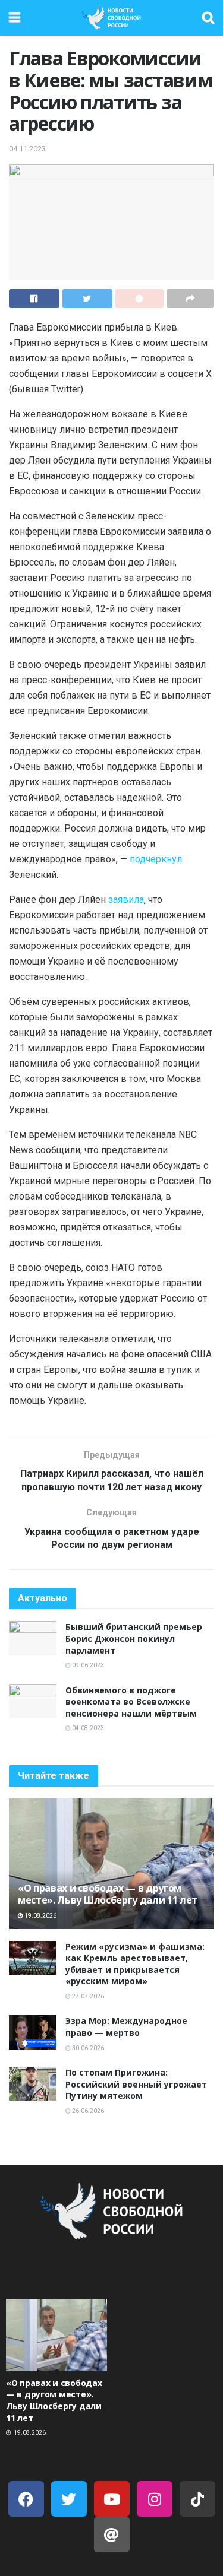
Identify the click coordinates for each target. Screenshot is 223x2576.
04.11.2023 (27, 149)
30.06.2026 (87, 2048)
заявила (126, 900)
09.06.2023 (87, 1665)
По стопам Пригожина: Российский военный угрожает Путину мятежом (136, 2084)
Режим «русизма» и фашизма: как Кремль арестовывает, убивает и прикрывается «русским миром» (135, 1964)
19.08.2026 (40, 1916)
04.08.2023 (87, 1728)
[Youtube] (112, 2499)
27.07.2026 (87, 1996)
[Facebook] (26, 2499)
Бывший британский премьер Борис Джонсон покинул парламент (134, 1638)
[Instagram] (155, 2499)
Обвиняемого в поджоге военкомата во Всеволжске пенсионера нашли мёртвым (131, 1702)
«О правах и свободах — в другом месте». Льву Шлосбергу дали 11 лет (108, 1894)
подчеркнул (156, 859)
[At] (112, 2534)
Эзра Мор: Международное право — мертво (126, 2027)
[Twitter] (69, 2499)
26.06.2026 (87, 2111)
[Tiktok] (197, 2499)
